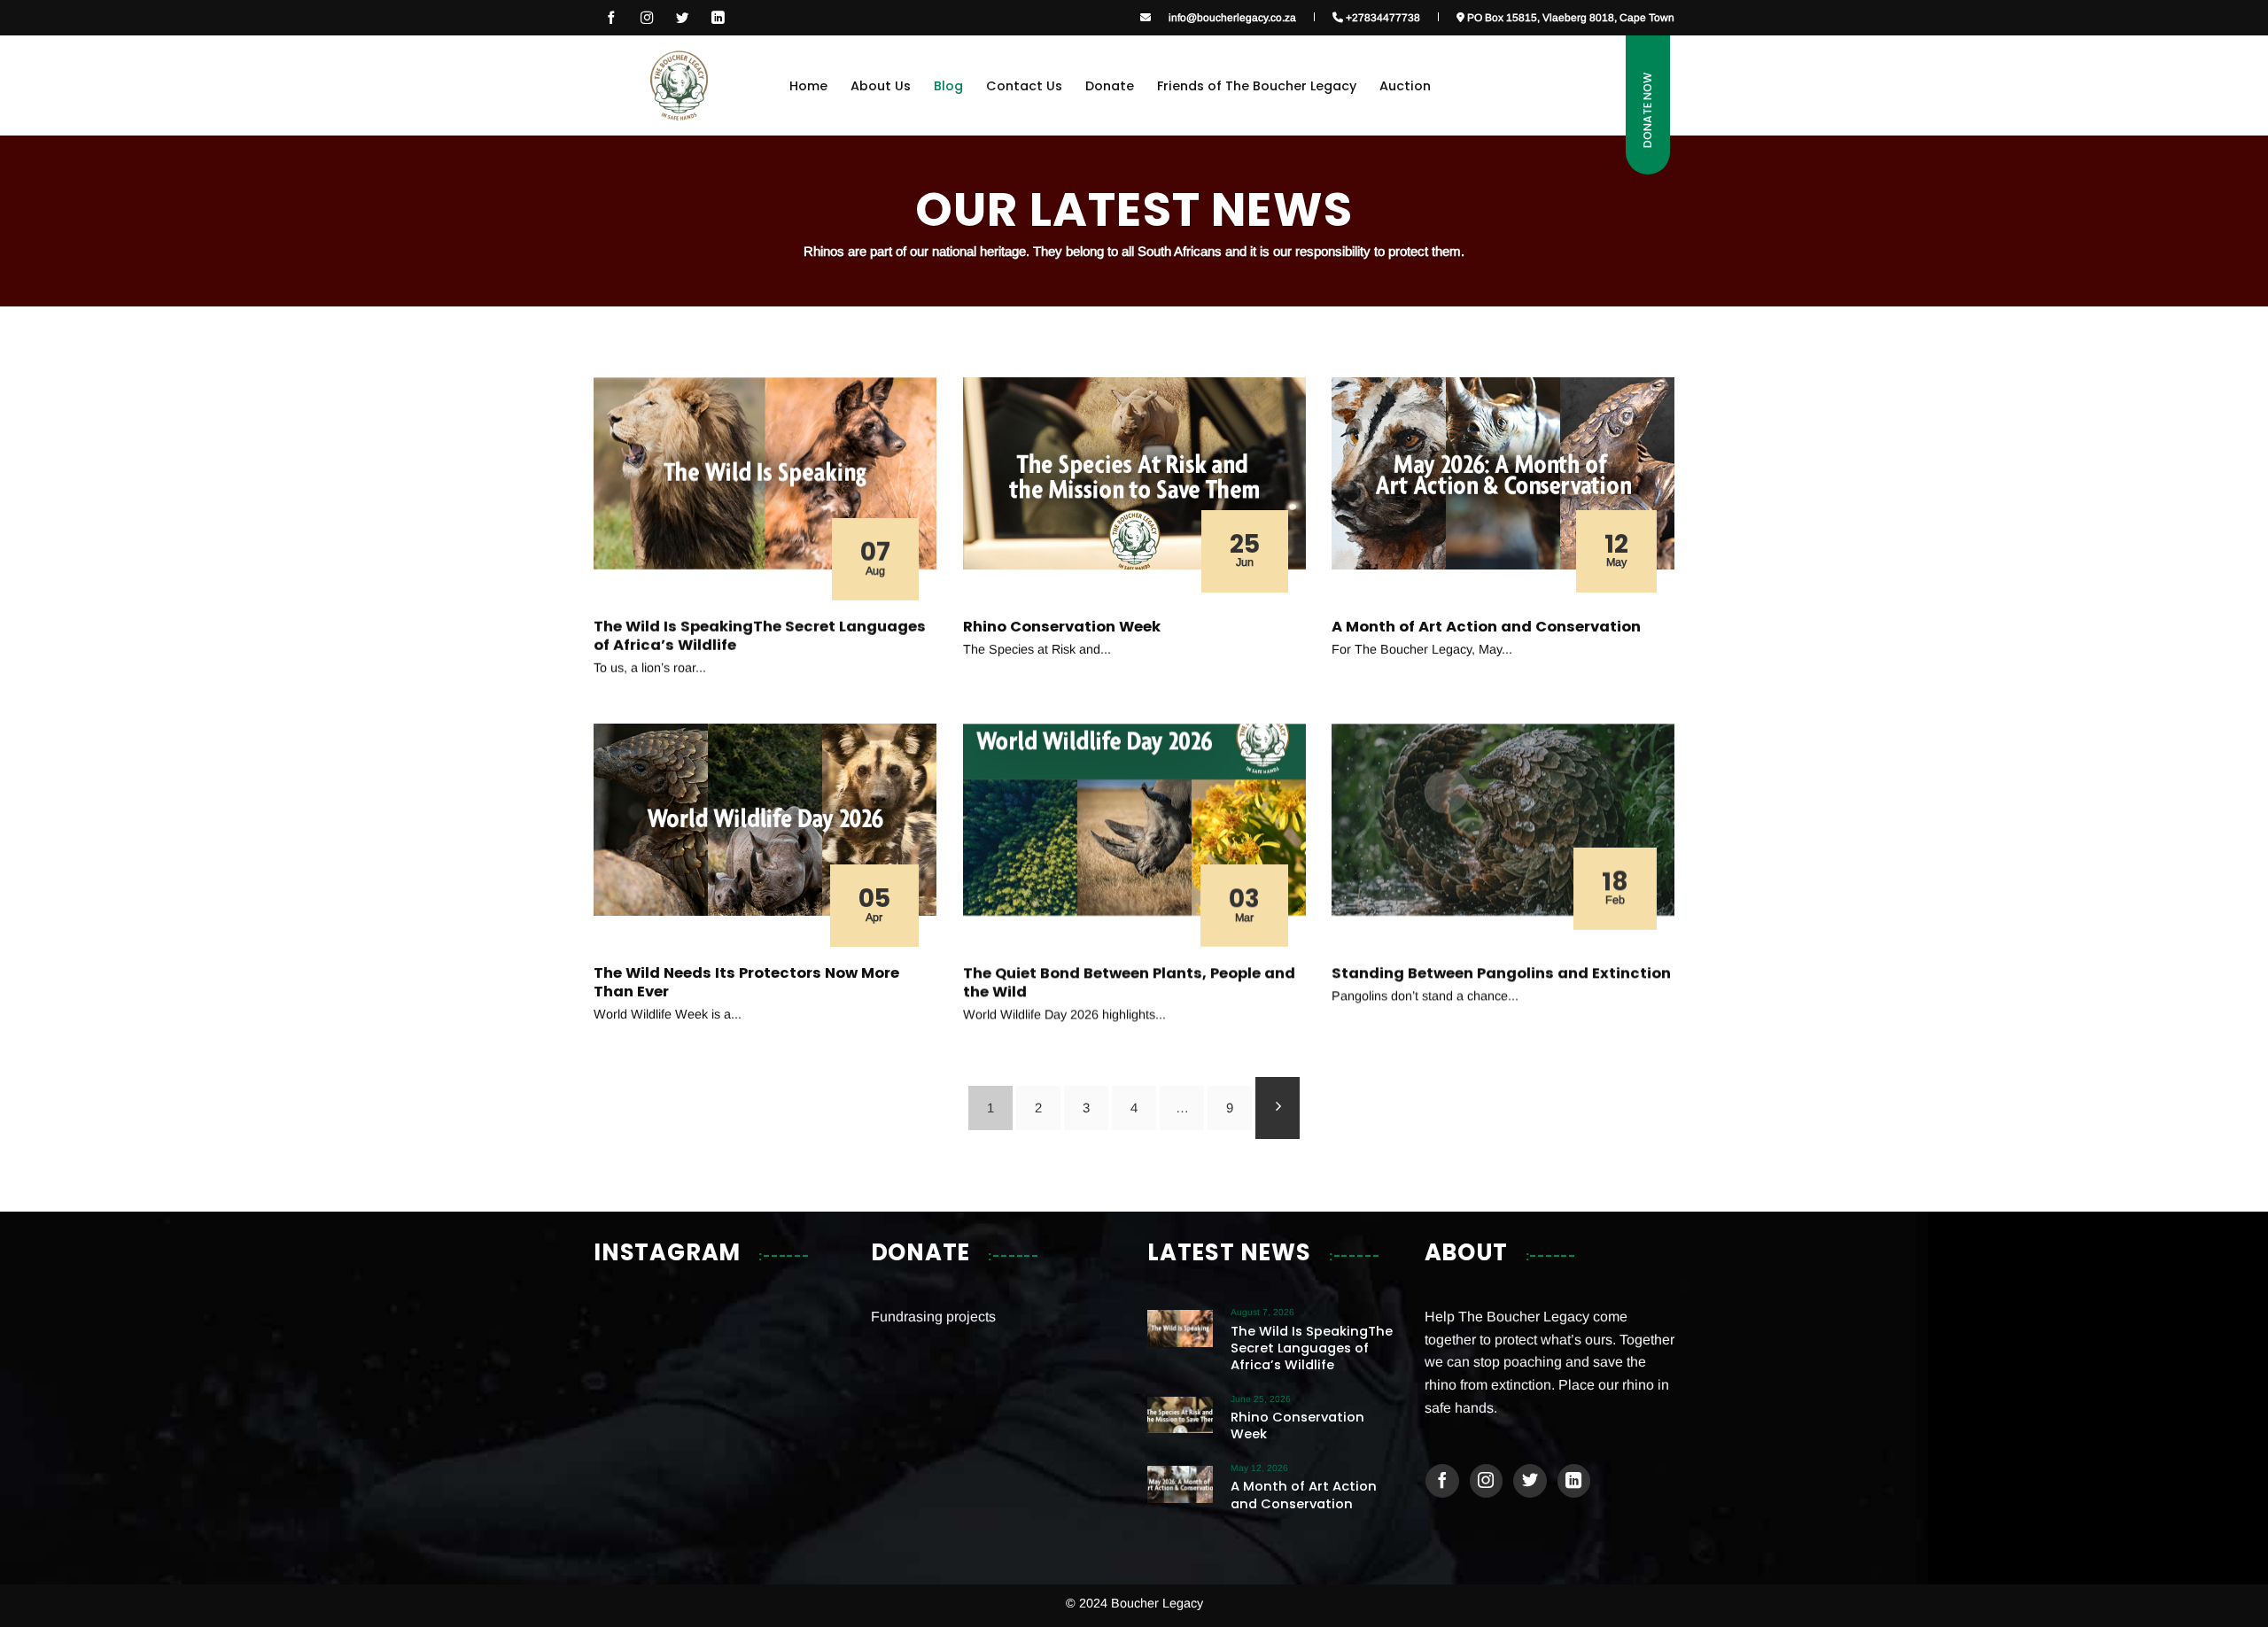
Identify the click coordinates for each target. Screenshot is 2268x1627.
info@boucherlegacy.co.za (1232, 17)
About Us (881, 86)
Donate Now (1647, 110)
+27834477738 (1382, 17)
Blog (948, 86)
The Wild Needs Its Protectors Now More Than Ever (746, 983)
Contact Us (1024, 86)
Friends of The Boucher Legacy (1257, 86)
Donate (1110, 86)
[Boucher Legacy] (678, 85)
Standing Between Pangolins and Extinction (1501, 973)
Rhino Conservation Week (1062, 626)
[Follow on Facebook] (611, 18)
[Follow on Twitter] (1530, 1481)
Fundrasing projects (933, 1317)
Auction (1405, 86)
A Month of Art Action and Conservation (1486, 626)
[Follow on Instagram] (647, 18)
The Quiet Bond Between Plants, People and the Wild (1129, 983)
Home (808, 86)
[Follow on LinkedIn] (718, 18)
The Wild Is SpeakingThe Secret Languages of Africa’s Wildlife (760, 635)
